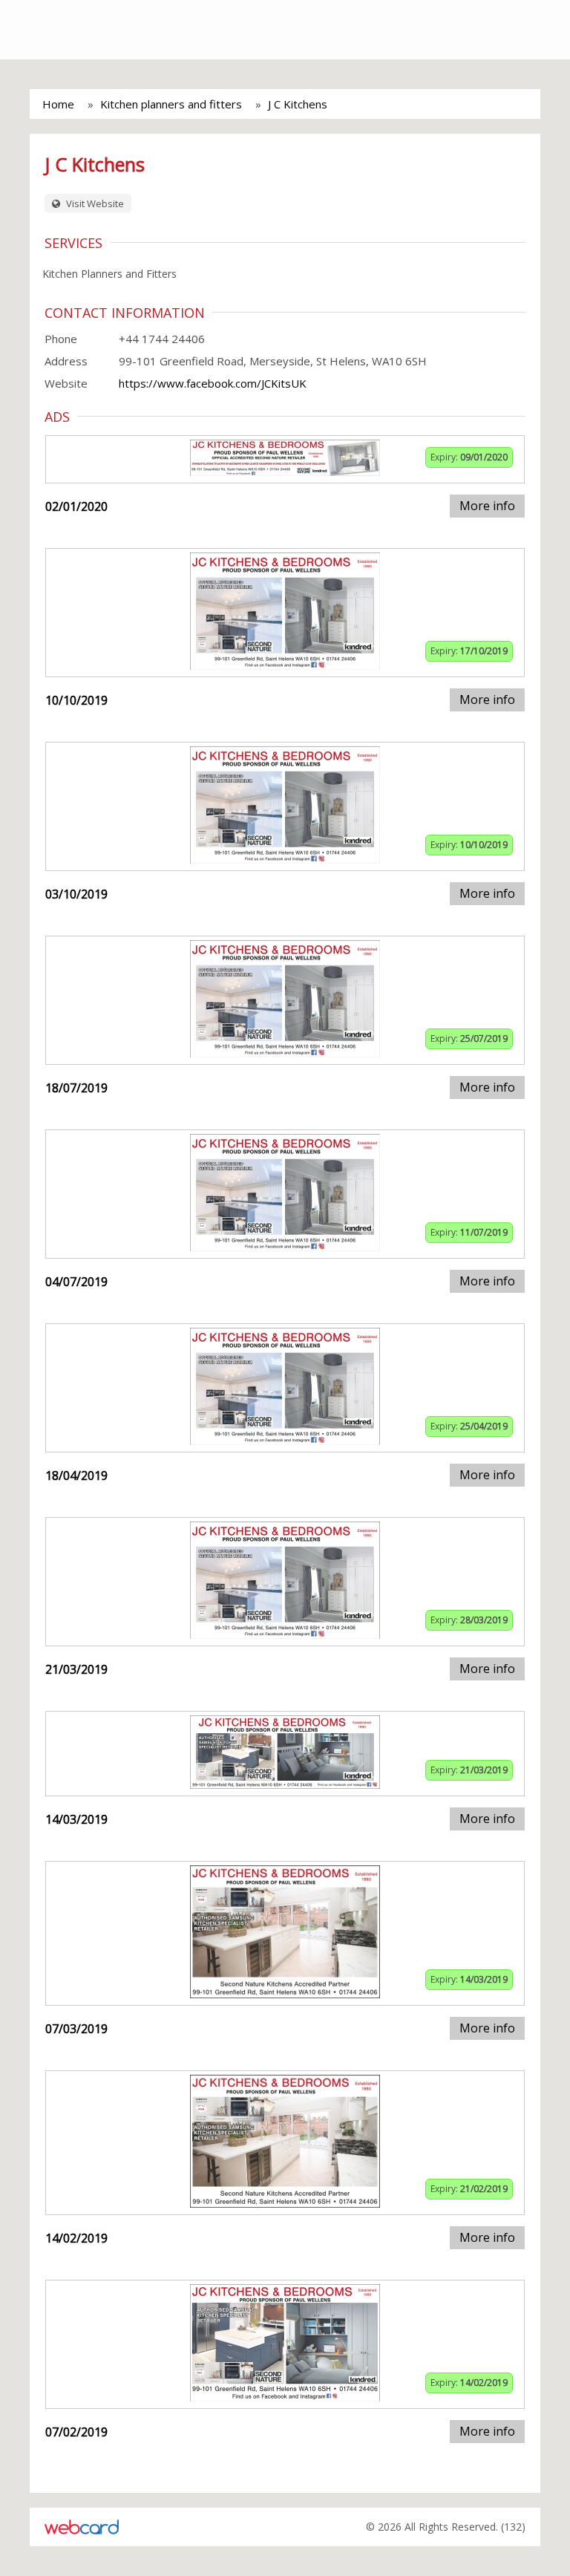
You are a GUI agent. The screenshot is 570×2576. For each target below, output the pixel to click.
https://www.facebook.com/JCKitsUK (213, 383)
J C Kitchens (298, 104)
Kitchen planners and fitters (171, 104)
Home (58, 104)
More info (487, 506)
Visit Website (94, 203)
